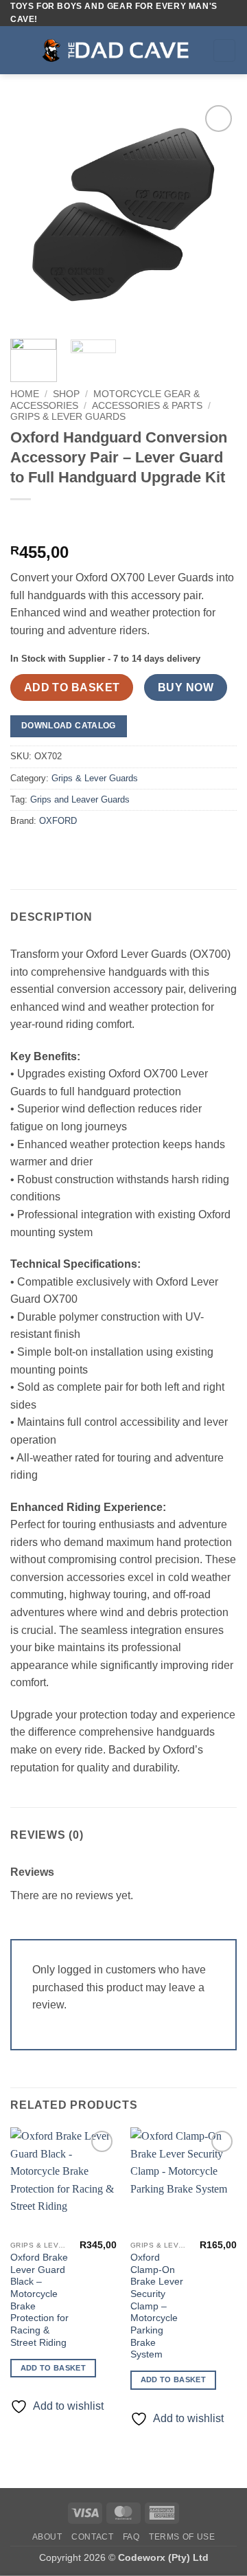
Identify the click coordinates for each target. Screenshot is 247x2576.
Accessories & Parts (147, 406)
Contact (92, 2537)
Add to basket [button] (53, 2368)
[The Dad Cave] (120, 50)
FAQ (131, 2537)
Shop (66, 394)
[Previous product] (50, 522)
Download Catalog (69, 726)
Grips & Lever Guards (68, 417)
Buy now (186, 687)
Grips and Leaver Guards (80, 799)
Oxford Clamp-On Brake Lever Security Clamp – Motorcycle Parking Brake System (157, 2306)
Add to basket (72, 687)
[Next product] (22, 522)
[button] (19, 51)
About (47, 2537)
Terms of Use (182, 2537)
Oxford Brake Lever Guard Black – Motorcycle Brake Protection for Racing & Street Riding (39, 2300)
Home (25, 394)
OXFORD (58, 821)
